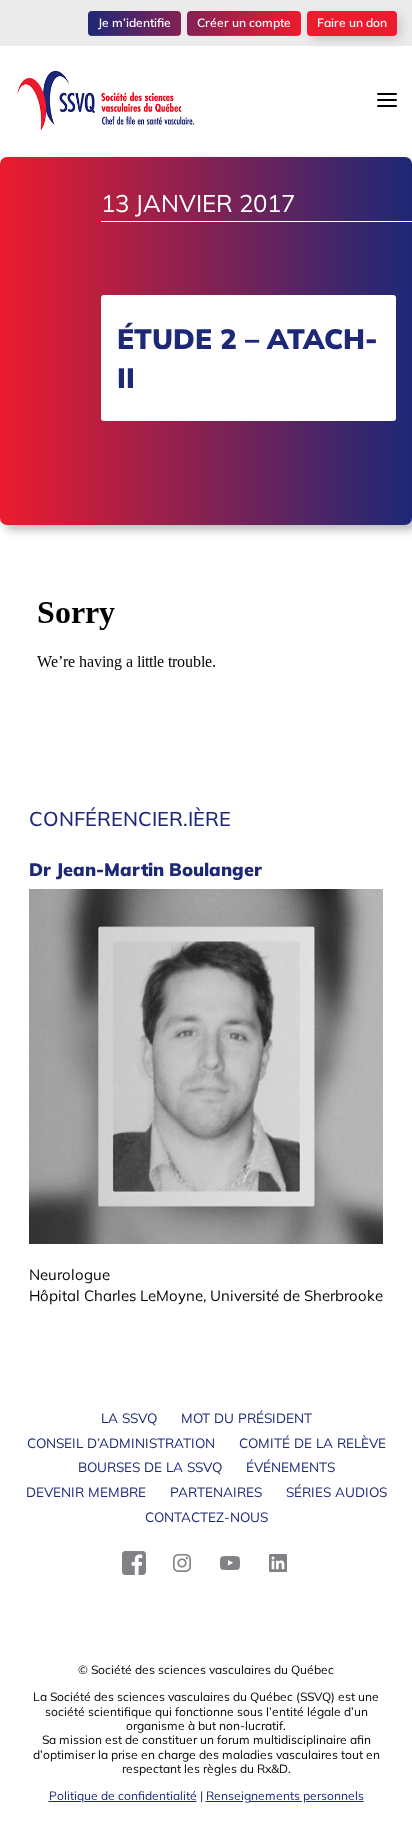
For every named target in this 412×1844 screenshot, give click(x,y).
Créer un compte (244, 22)
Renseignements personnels (285, 1795)
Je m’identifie (134, 22)
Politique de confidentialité (123, 1795)
